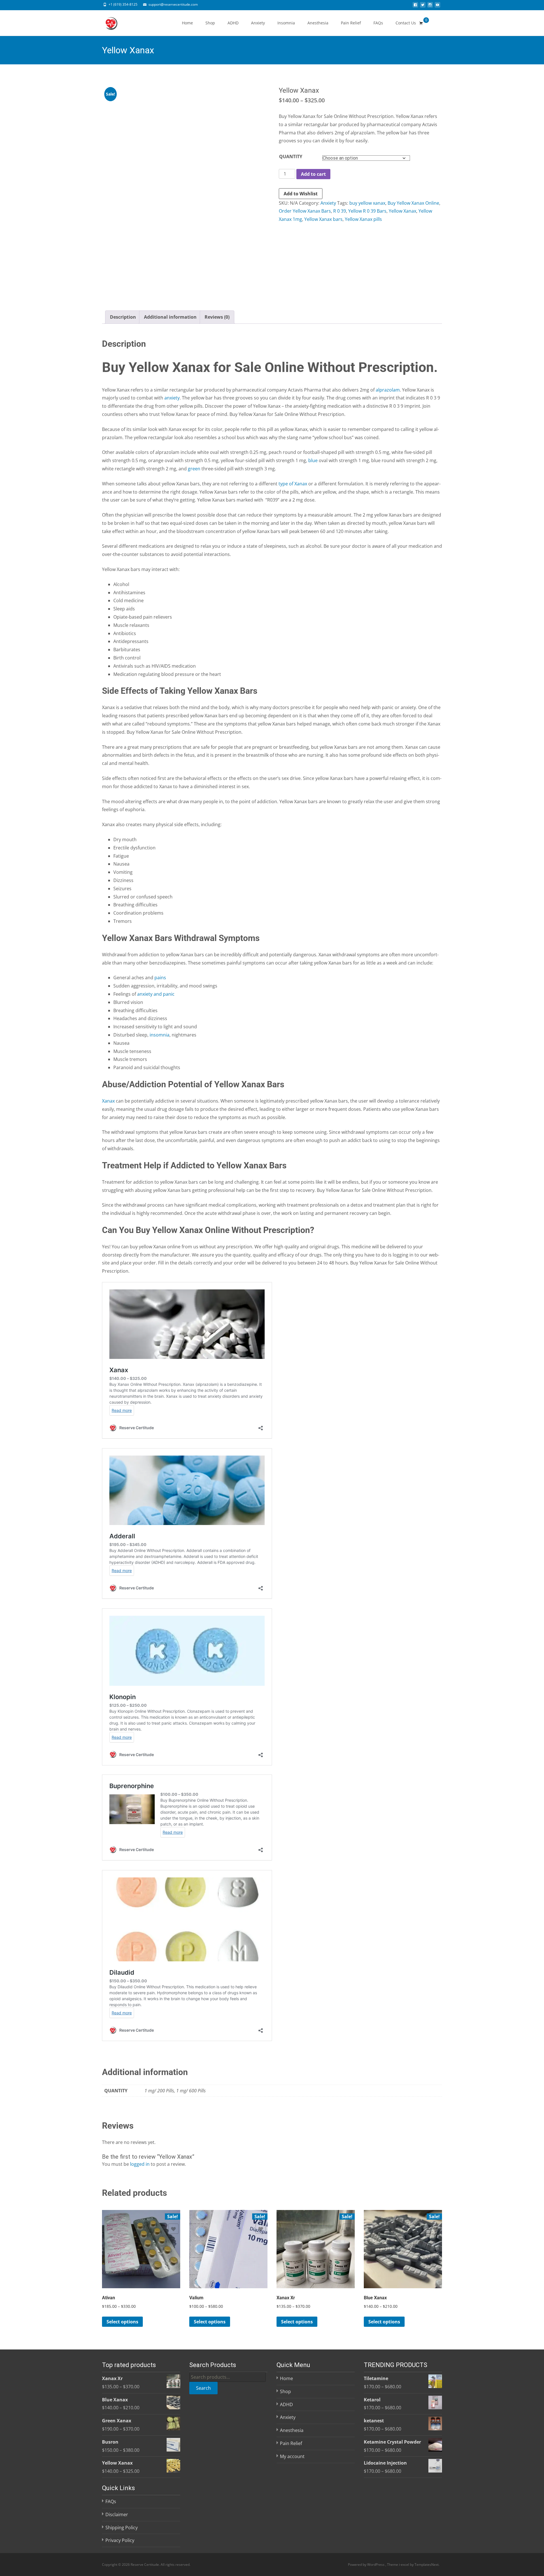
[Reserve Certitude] (107, 22)
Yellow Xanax (402, 211)
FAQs (378, 23)
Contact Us (406, 23)
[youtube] (437, 7)
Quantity (291, 156)
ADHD (233, 23)
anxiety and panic (156, 994)
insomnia (160, 1035)
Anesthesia (318, 23)
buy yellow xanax (367, 203)
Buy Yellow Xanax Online (413, 203)
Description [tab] (123, 317)
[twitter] (423, 7)
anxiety (172, 398)
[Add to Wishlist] (173, 2229)
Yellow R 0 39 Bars (367, 211)
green (194, 469)
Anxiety (258, 23)
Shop (210, 23)
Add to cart (313, 174)
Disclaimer (117, 2514)
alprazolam (388, 390)
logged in (140, 2164)
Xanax (108, 1101)
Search (203, 2388)
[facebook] (415, 7)
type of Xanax (293, 484)
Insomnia (286, 23)
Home (187, 23)
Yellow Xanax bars (323, 219)
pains (160, 978)
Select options (122, 2322)
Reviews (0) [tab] (217, 317)
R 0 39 (340, 211)
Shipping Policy (122, 2527)
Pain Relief (351, 23)
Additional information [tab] (170, 317)
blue (313, 460)
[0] (421, 23)
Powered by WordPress (367, 2565)
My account (292, 2456)
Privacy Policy (120, 2540)
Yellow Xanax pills (363, 219)
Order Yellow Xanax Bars (305, 211)
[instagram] (430, 7)
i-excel (404, 2565)
